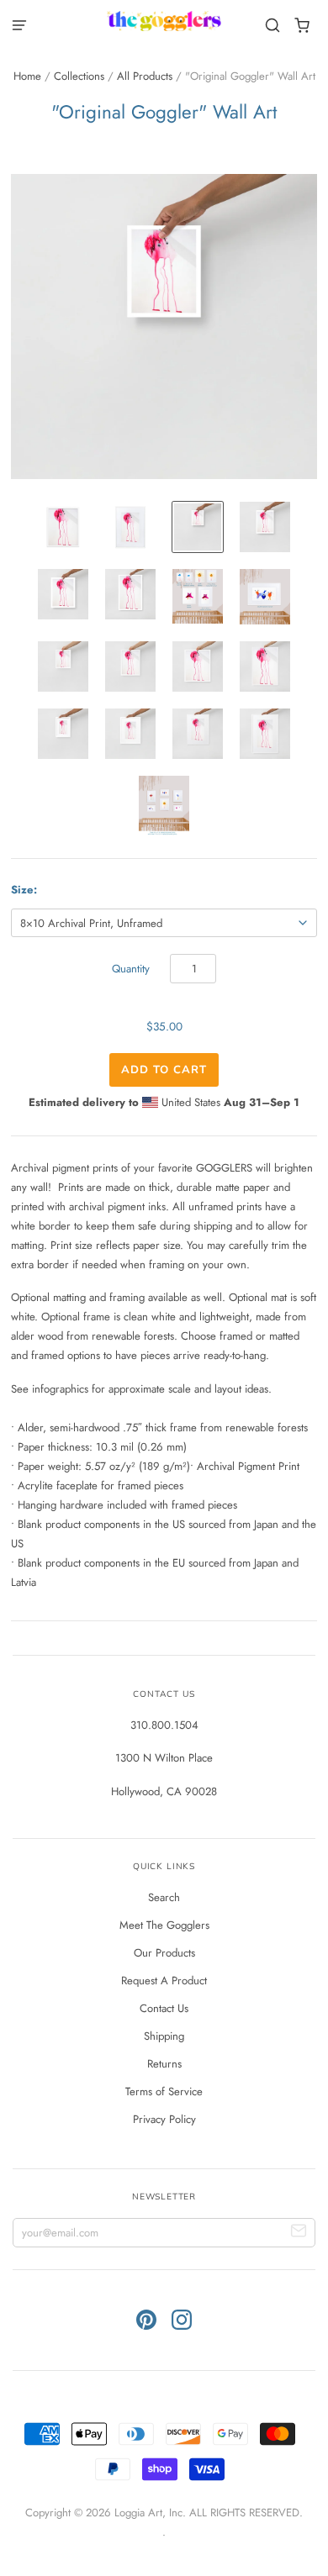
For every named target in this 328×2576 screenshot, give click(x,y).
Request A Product (164, 1981)
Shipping (164, 2036)
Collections (79, 76)
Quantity (131, 969)
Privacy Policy (164, 2119)
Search (164, 1897)
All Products (145, 76)
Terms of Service (164, 2091)
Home (27, 76)
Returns (164, 2064)
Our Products (164, 1953)
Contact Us (164, 2008)
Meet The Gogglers (164, 1925)
